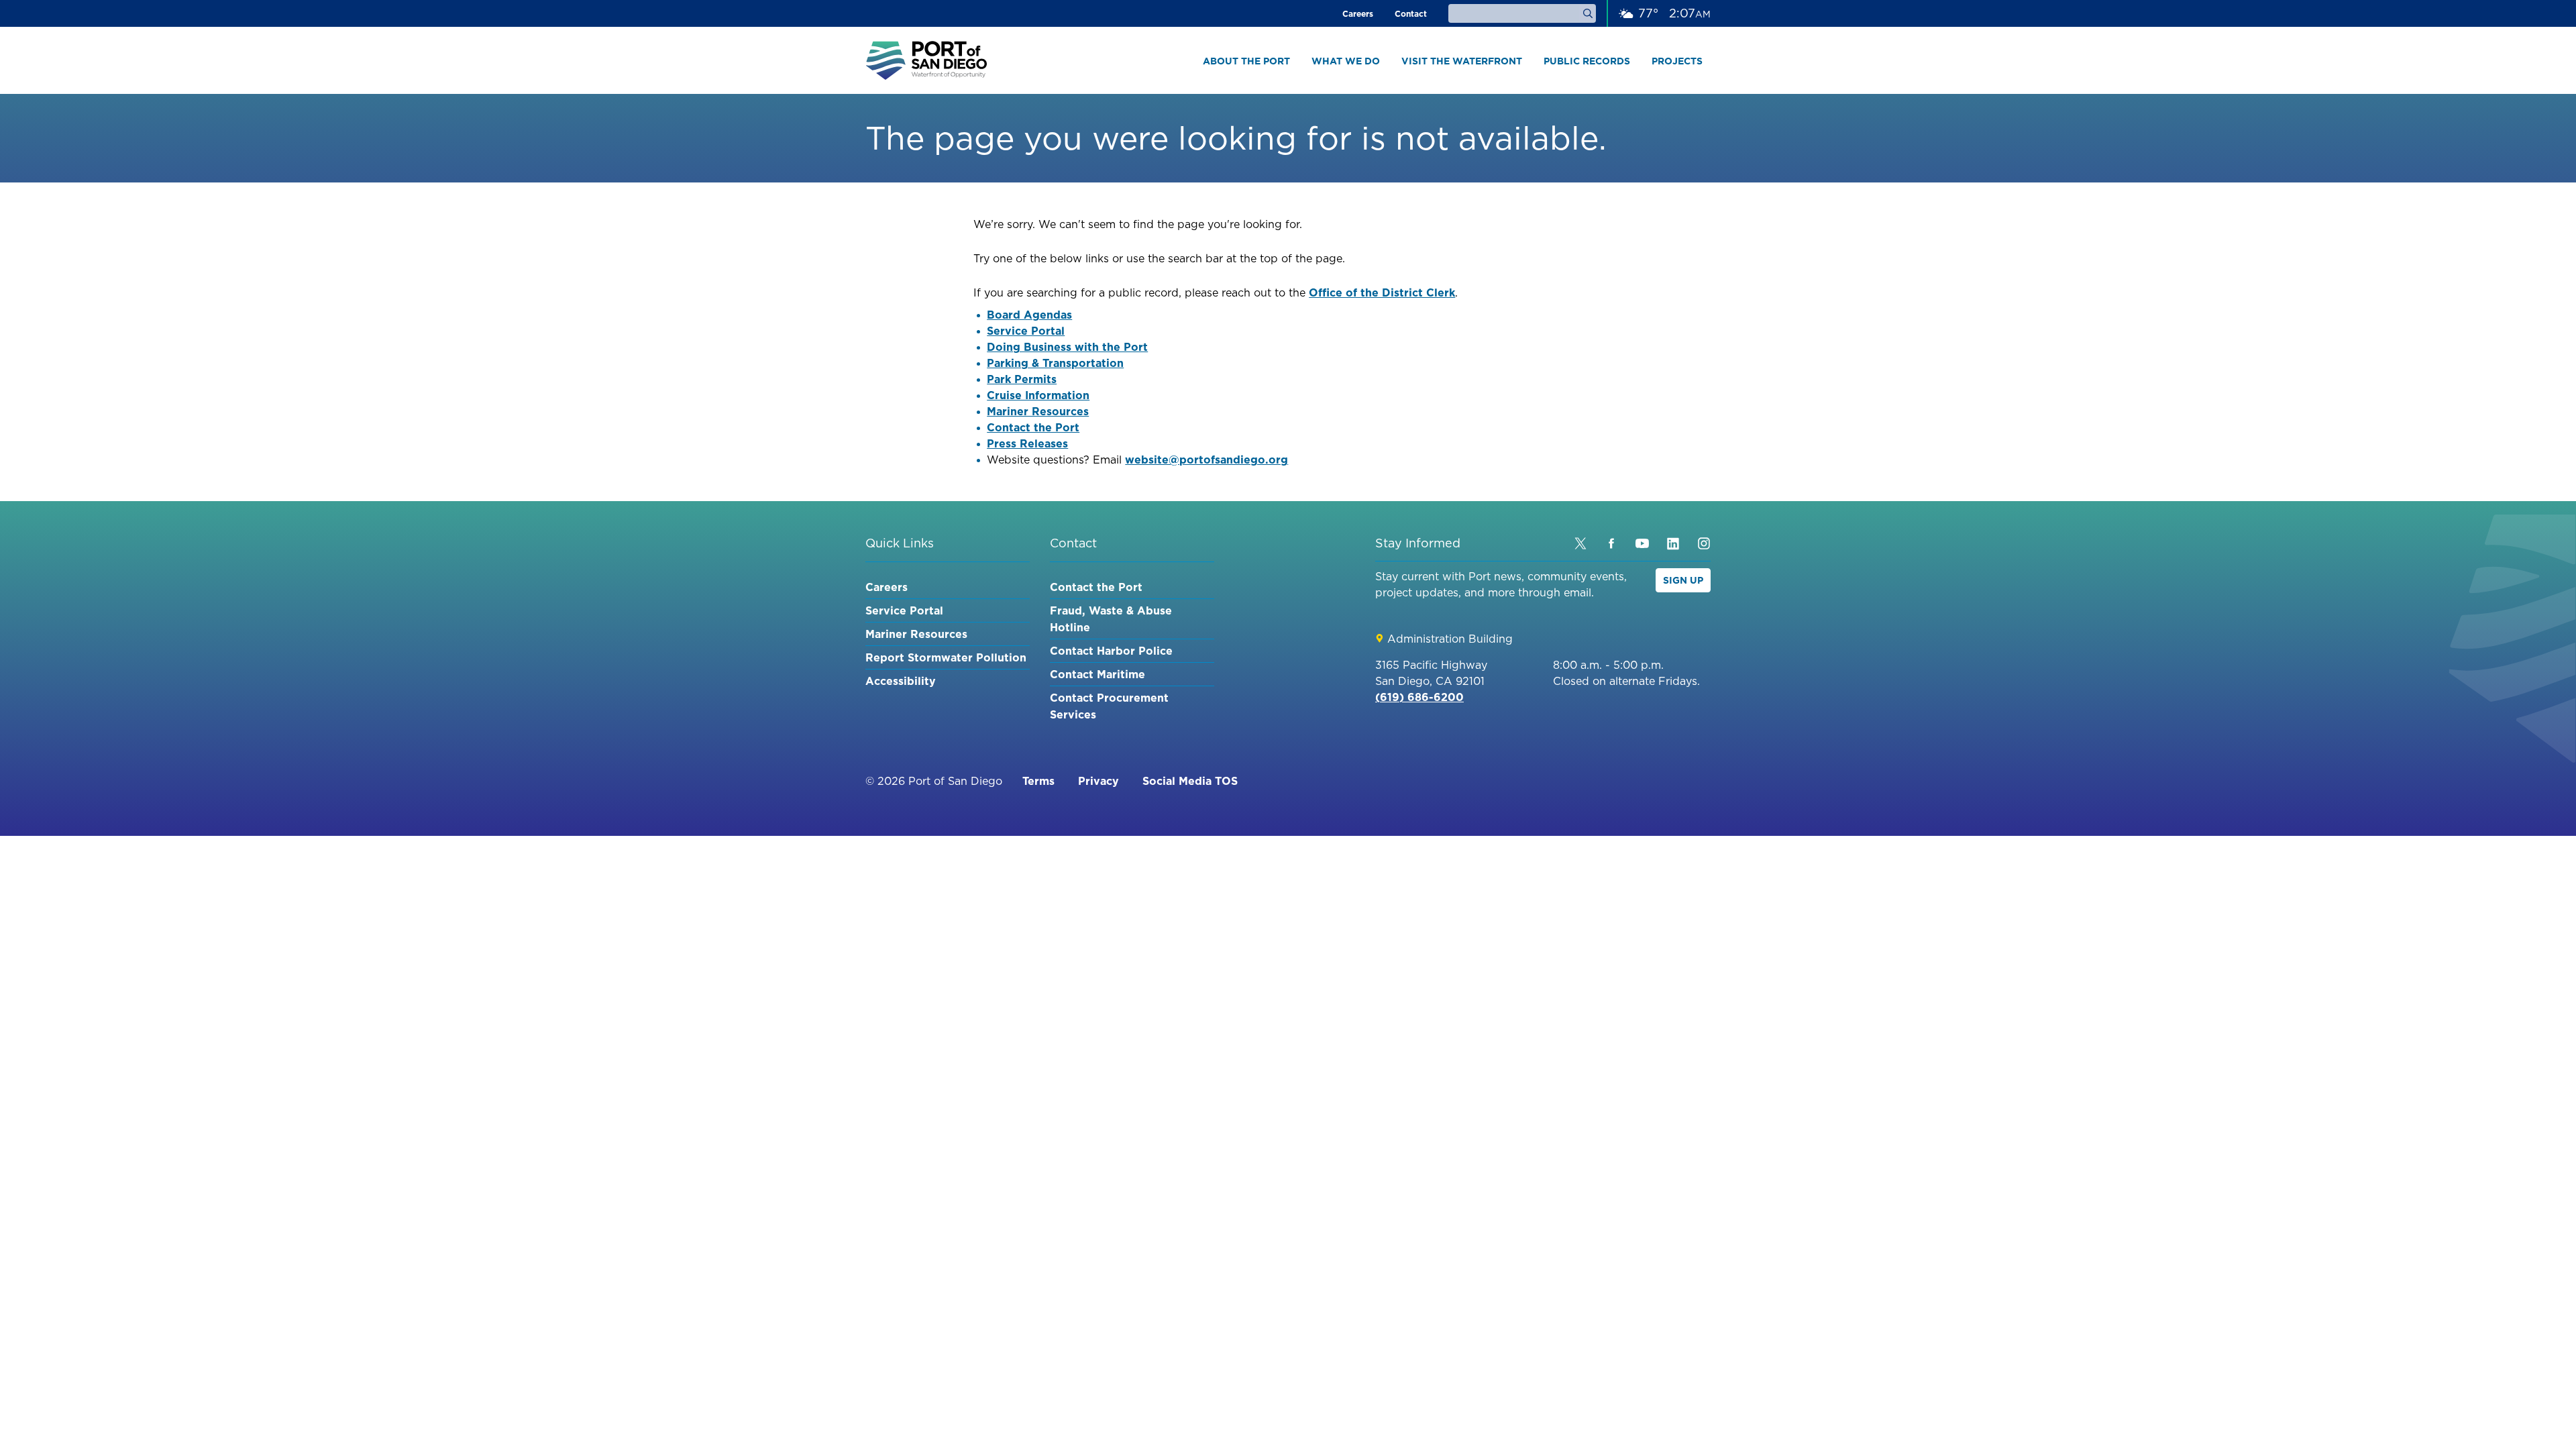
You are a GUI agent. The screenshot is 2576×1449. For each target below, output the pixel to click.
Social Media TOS (1190, 781)
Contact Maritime (1097, 674)
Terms (1038, 781)
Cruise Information (1038, 395)
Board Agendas (1029, 315)
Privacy (1098, 781)
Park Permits (1022, 379)
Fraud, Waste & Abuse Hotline (1111, 619)
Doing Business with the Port (1067, 347)
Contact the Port (1033, 427)
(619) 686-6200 (1419, 697)
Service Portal (1026, 331)
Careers (1358, 14)
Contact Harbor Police (1111, 651)
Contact (1411, 14)
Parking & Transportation (1055, 363)
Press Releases (1027, 443)
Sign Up (1683, 580)
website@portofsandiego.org (1206, 460)
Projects (1677, 61)
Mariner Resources (1038, 411)
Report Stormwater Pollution (946, 657)
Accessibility (901, 681)
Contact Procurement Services (1109, 706)
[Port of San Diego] (926, 60)
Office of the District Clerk (1382, 292)
